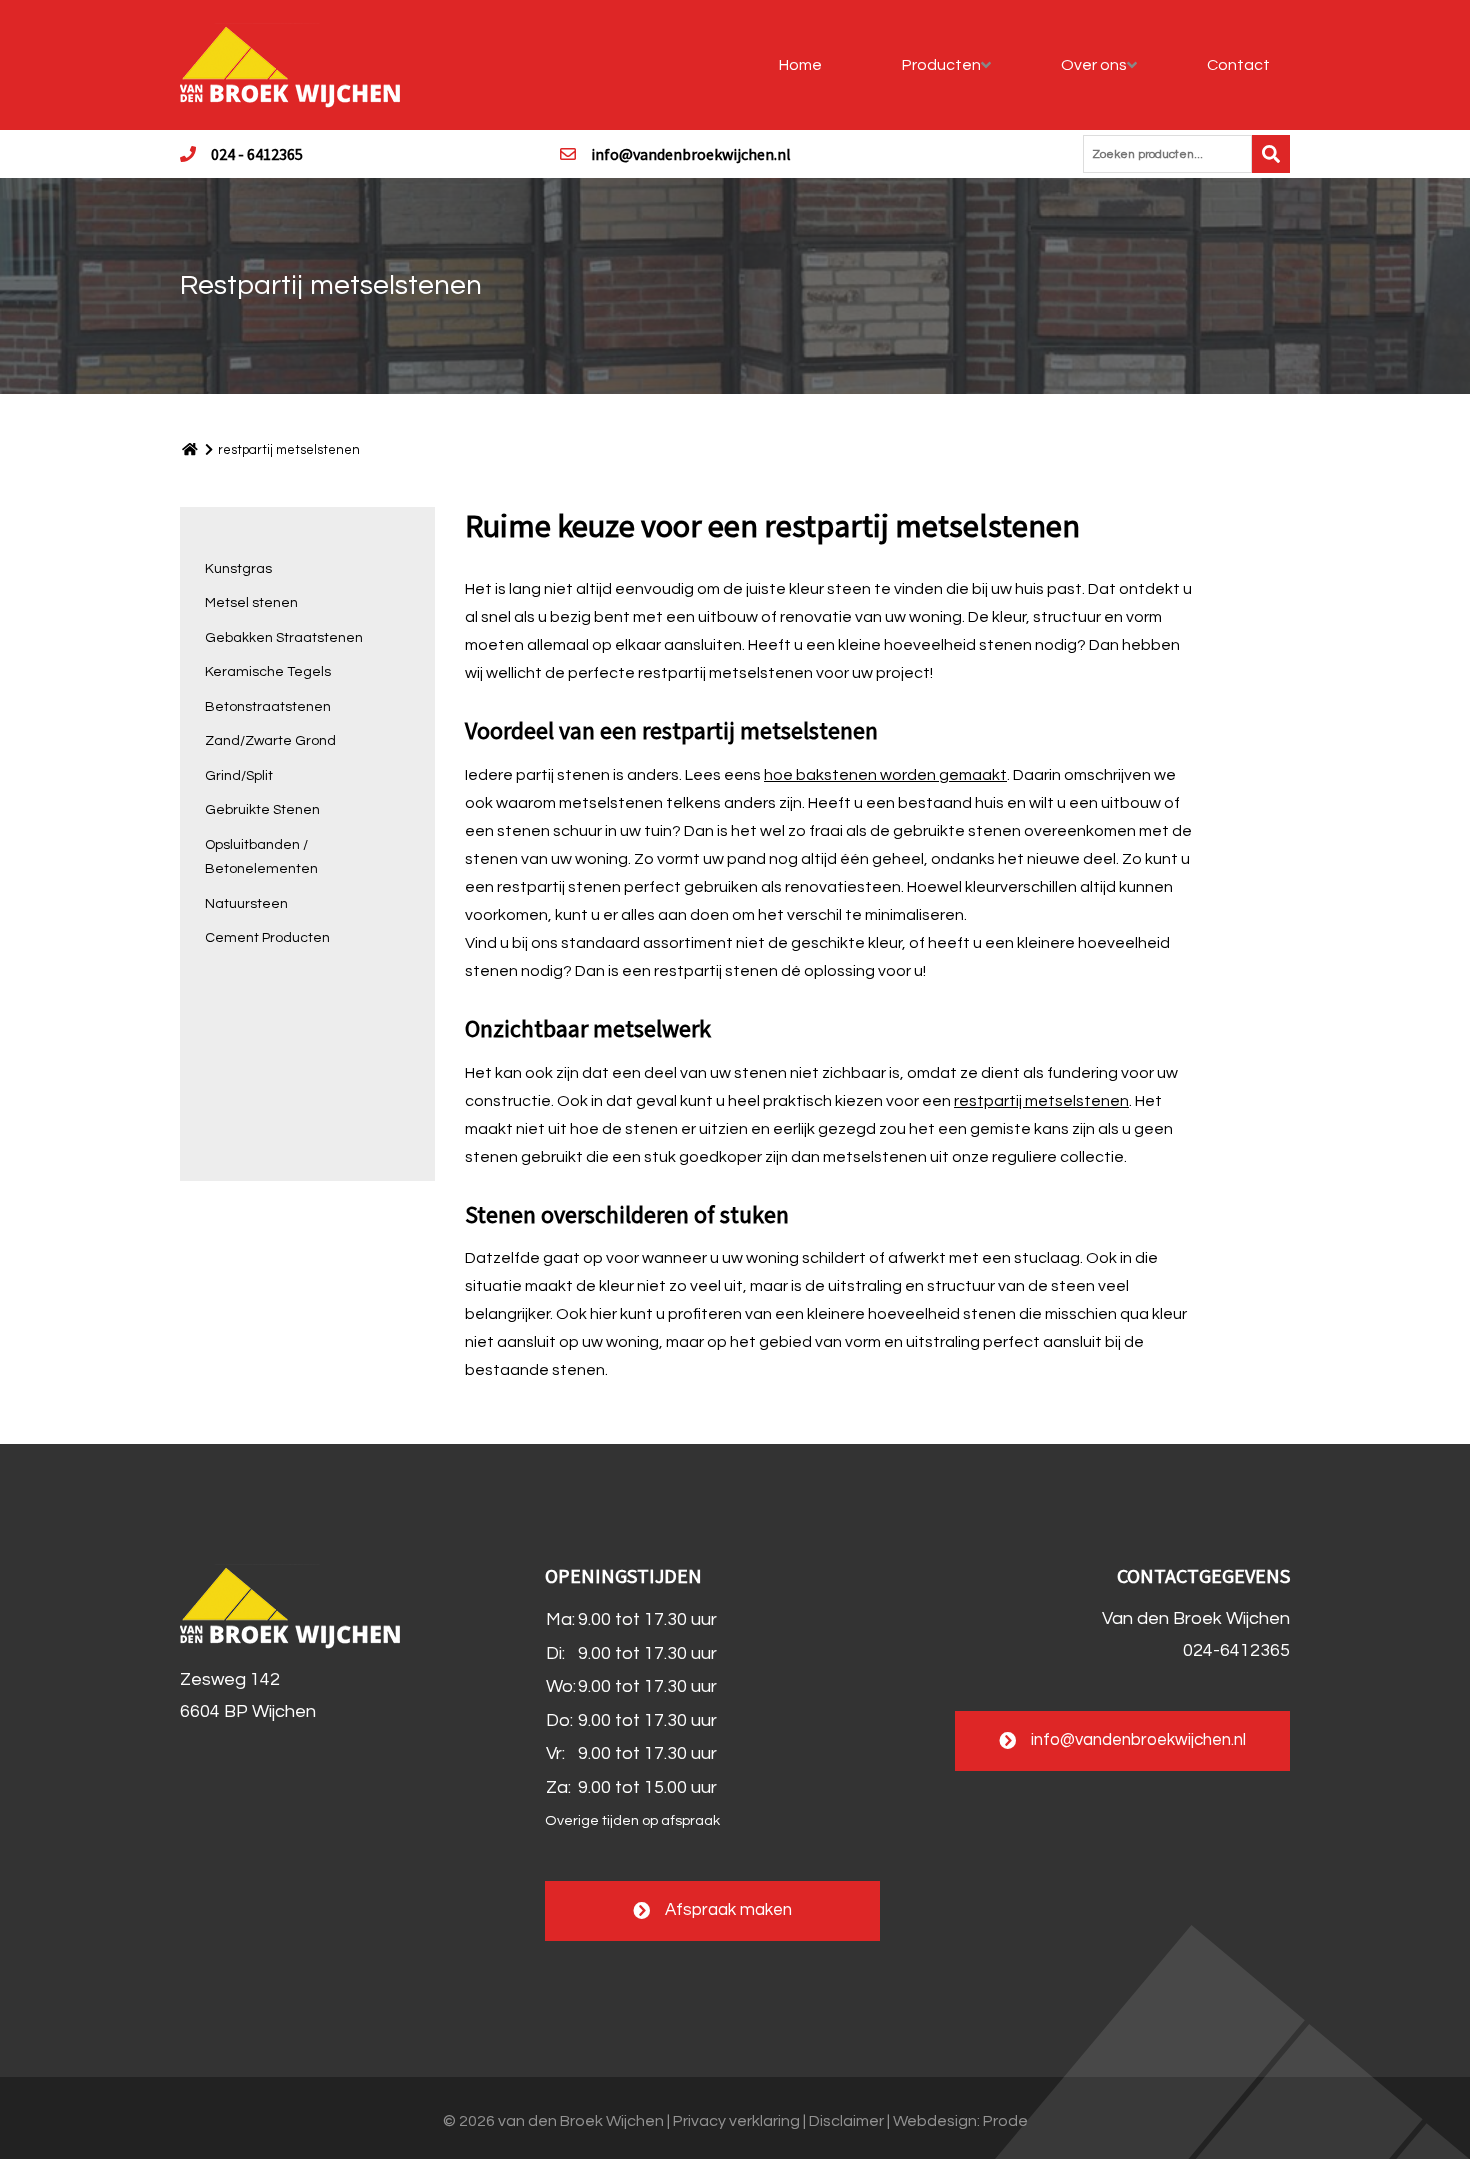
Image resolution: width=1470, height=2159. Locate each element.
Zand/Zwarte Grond (270, 741)
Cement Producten (267, 938)
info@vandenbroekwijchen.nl (691, 154)
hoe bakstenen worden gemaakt (885, 775)
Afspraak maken (728, 1910)
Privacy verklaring (736, 2121)
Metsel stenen (251, 603)
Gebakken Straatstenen (284, 638)
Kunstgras (238, 569)
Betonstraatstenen (268, 707)
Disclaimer (846, 2121)
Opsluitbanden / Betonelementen (261, 857)
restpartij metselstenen (1041, 1101)
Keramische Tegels (268, 672)
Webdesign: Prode (960, 2121)
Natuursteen (246, 904)
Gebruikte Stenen (262, 810)
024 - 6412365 (257, 154)
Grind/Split (239, 776)
